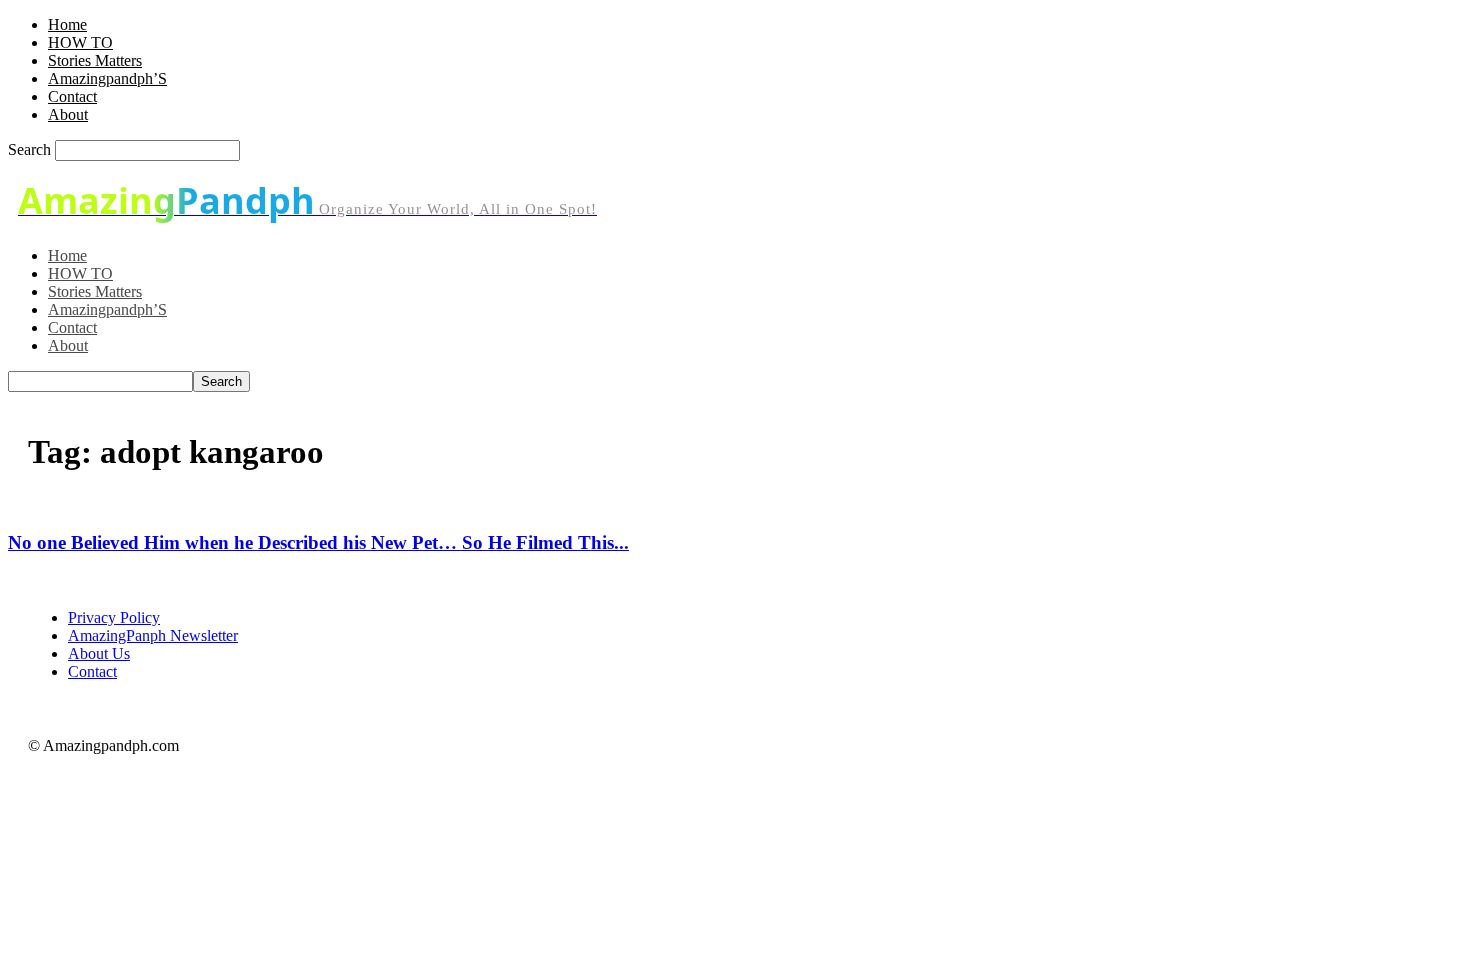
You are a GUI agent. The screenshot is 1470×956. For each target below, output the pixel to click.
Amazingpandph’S (107, 78)
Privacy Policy (114, 617)
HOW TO (80, 42)
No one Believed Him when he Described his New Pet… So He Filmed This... (318, 542)
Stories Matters (95, 60)
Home (67, 24)
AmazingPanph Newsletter (153, 635)
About (68, 114)
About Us (99, 653)
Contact (72, 96)
